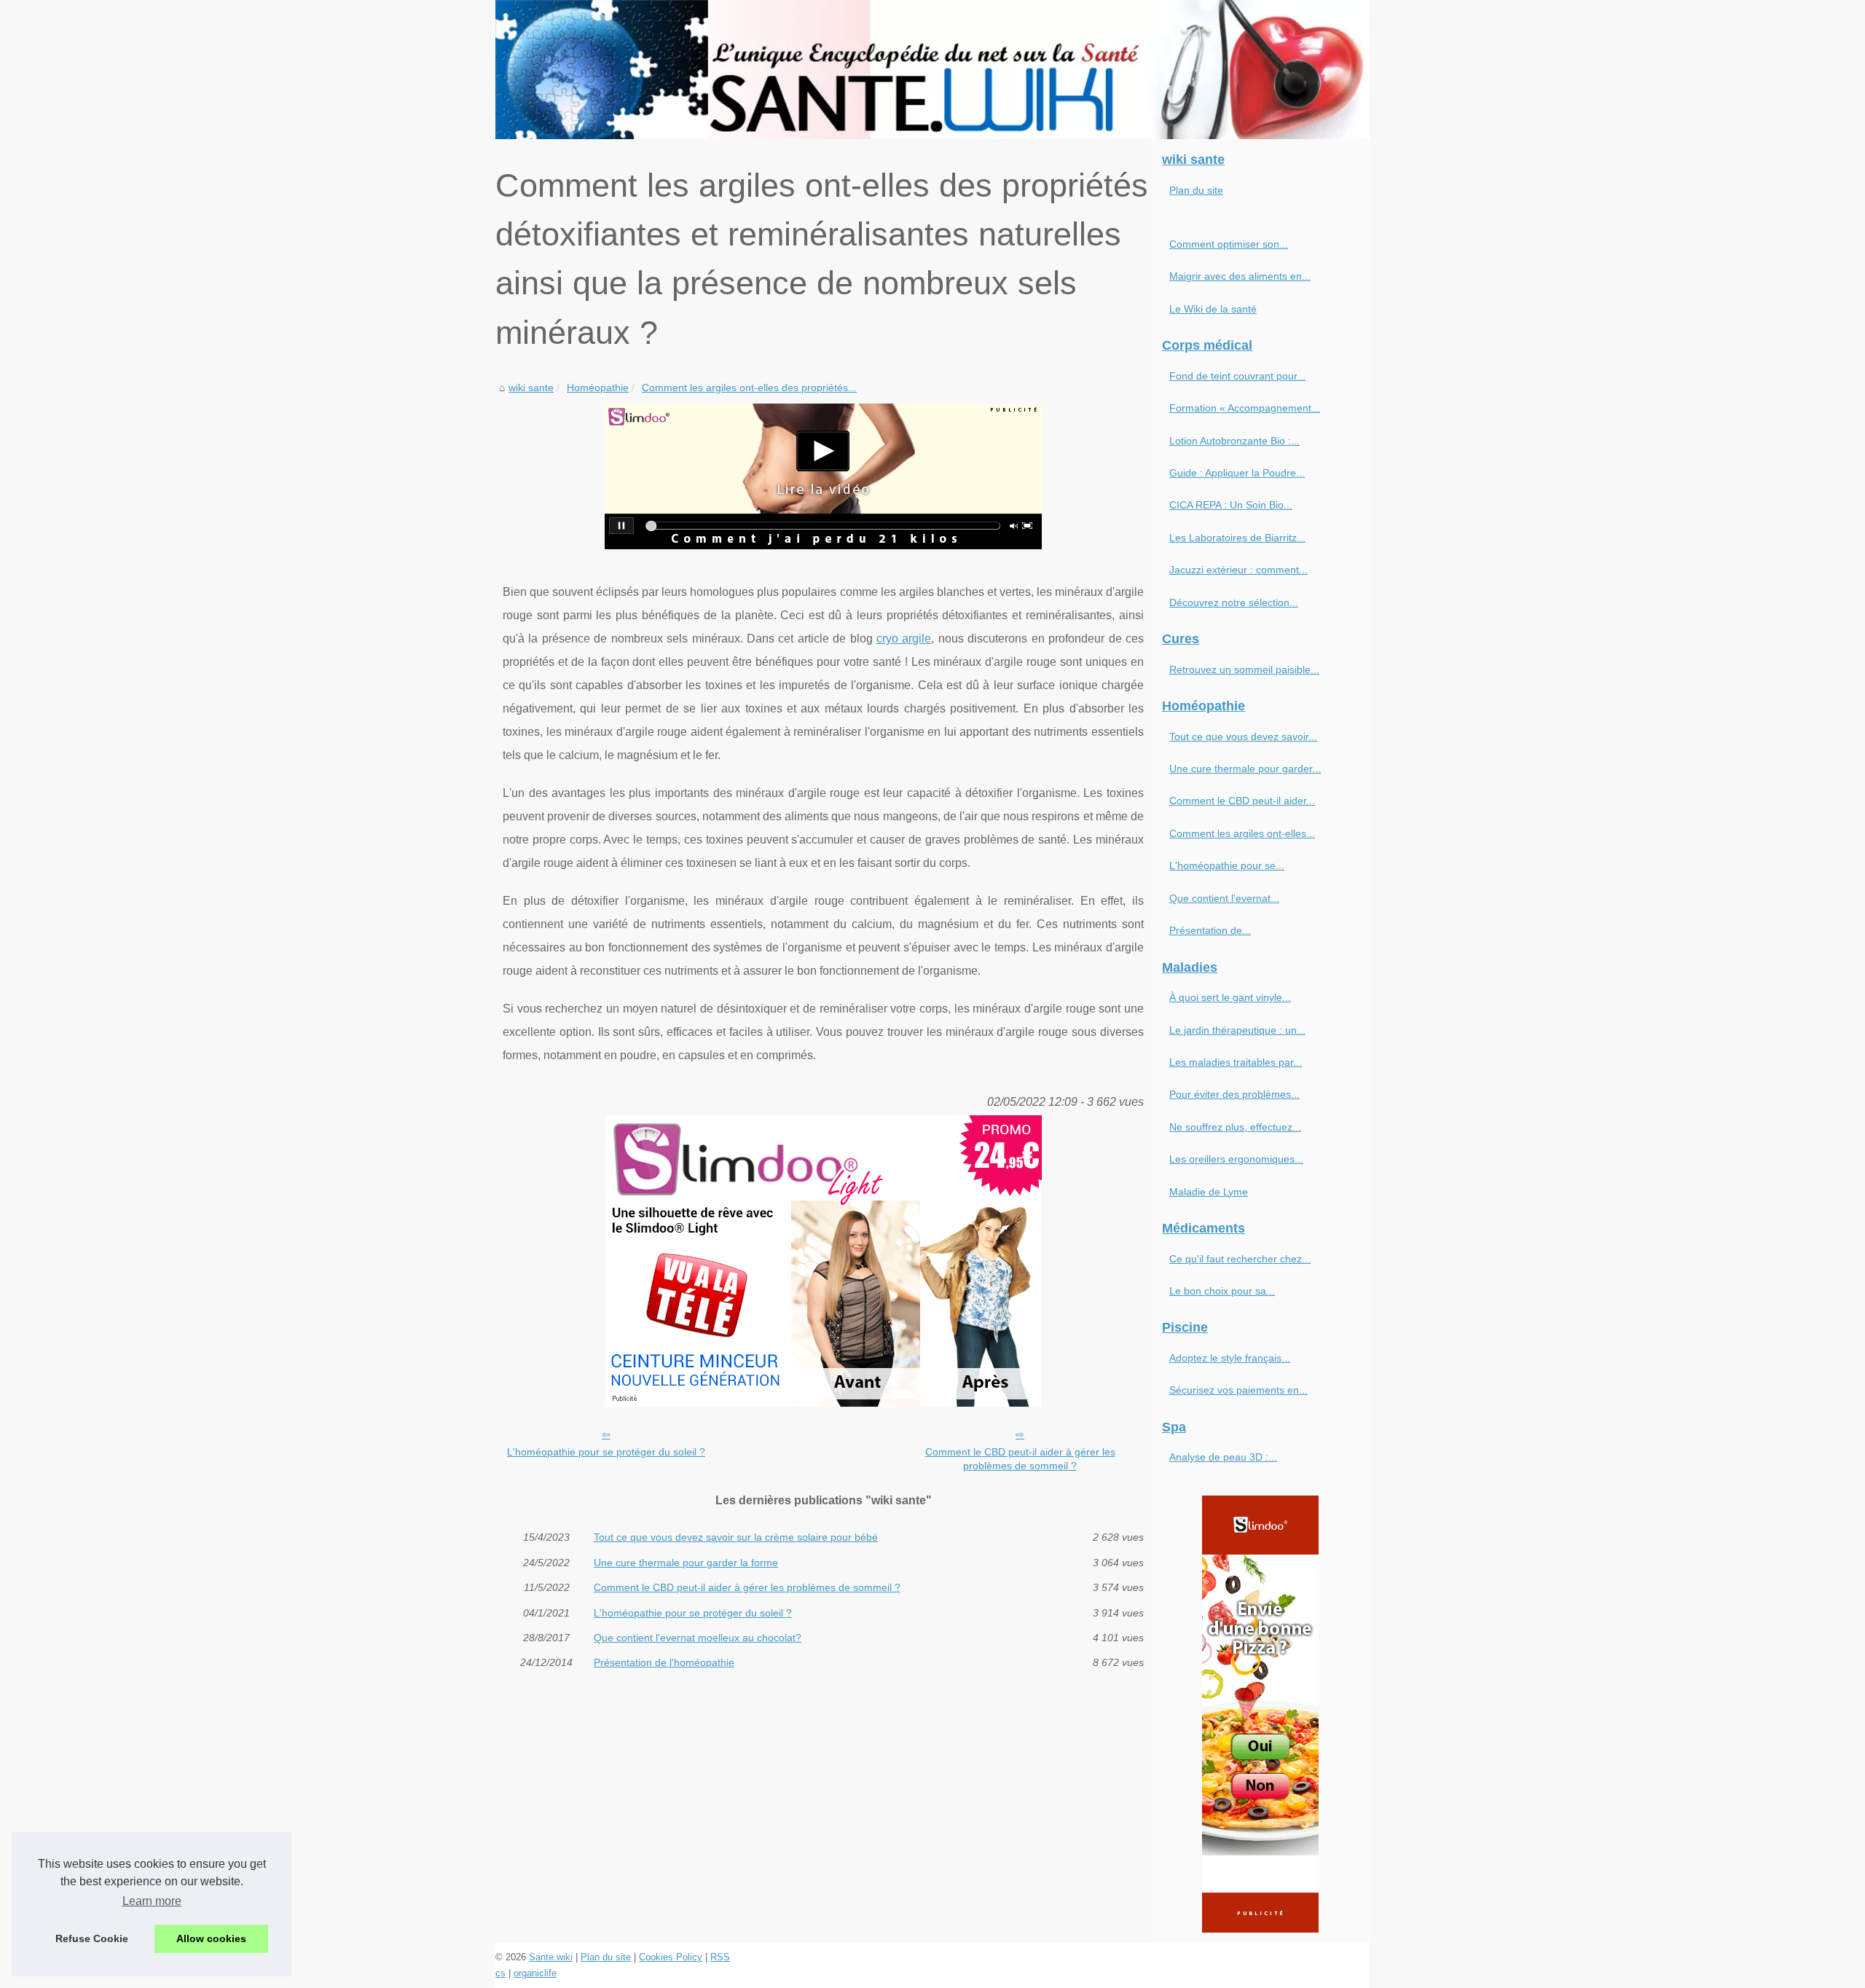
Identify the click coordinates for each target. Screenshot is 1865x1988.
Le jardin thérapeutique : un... (1237, 1030)
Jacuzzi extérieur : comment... (1238, 570)
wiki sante (531, 388)
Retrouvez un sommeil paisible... (1244, 669)
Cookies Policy (671, 1957)
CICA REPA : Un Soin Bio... (1231, 505)
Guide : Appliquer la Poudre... (1237, 473)
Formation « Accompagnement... (1245, 408)
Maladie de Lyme (1209, 1192)
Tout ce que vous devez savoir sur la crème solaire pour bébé (736, 1537)
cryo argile (904, 639)
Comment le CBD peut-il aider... (1242, 801)
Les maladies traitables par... (1236, 1062)
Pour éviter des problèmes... (1234, 1094)
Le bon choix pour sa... (1222, 1291)
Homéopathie (598, 388)
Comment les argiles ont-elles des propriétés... (749, 388)
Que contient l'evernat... (1224, 898)
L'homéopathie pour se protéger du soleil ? (606, 1452)
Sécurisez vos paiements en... (1238, 1390)
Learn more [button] (152, 1901)
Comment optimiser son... (1229, 244)
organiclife (535, 1973)
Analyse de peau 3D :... (1223, 1457)
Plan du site (1196, 190)
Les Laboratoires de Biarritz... (1237, 538)
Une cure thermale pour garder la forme (686, 1563)
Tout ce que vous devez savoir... (1243, 736)
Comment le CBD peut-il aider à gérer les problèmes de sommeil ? (1020, 1459)
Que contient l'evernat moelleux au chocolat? (698, 1638)
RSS (720, 1957)
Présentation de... (1210, 930)
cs (500, 1973)
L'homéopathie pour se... (1227, 865)
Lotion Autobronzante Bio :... (1234, 441)
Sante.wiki (551, 1957)
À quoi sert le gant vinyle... (1230, 997)
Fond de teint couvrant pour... (1237, 376)
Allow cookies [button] (211, 1938)
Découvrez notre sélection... (1234, 602)
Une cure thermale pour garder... (1245, 769)
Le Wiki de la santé (1213, 309)
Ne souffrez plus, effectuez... (1235, 1127)
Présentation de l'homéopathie (664, 1662)
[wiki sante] (932, 70)
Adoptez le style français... (1230, 1358)
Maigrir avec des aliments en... (1240, 276)
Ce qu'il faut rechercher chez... (1240, 1259)
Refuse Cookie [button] (92, 1938)
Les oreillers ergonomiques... (1236, 1159)
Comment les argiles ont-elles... (1242, 833)
